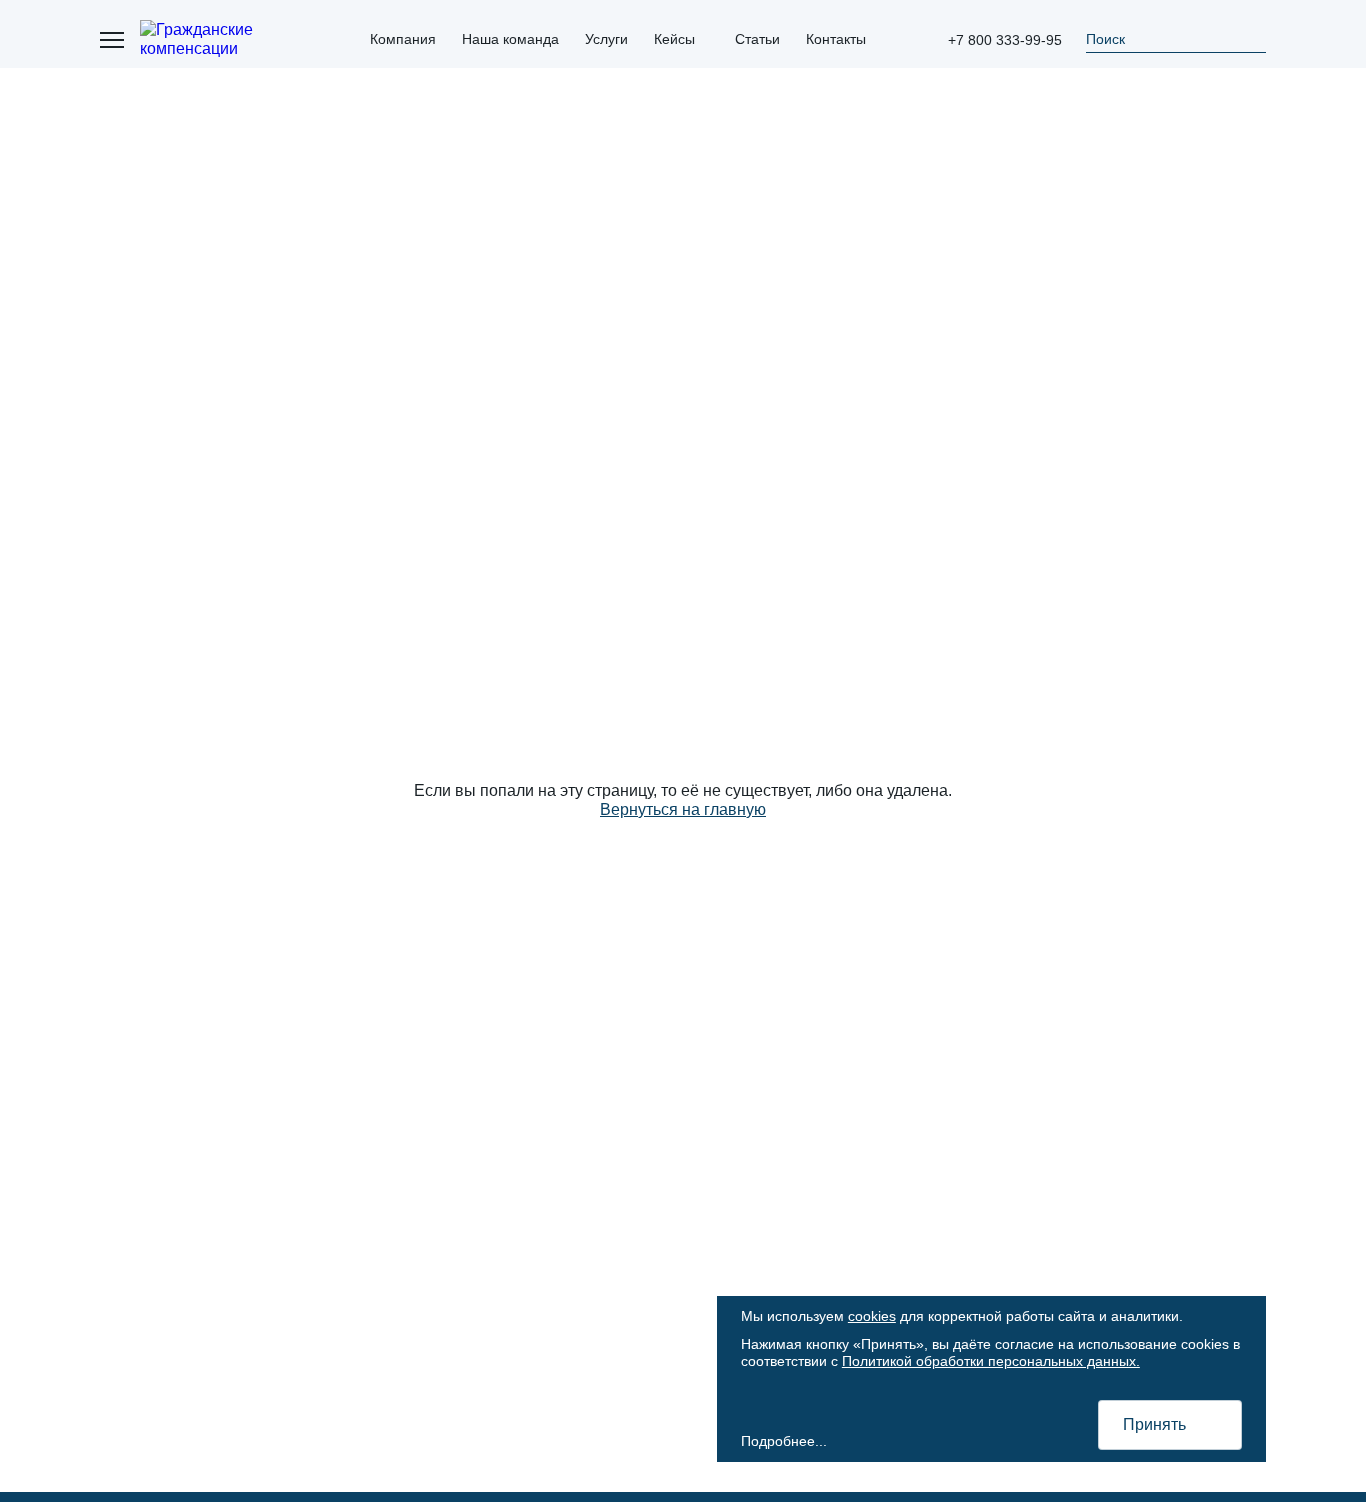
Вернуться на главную (683, 809)
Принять (1154, 1424)
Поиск (1105, 39)
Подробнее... (784, 1441)
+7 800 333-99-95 (1005, 40)
